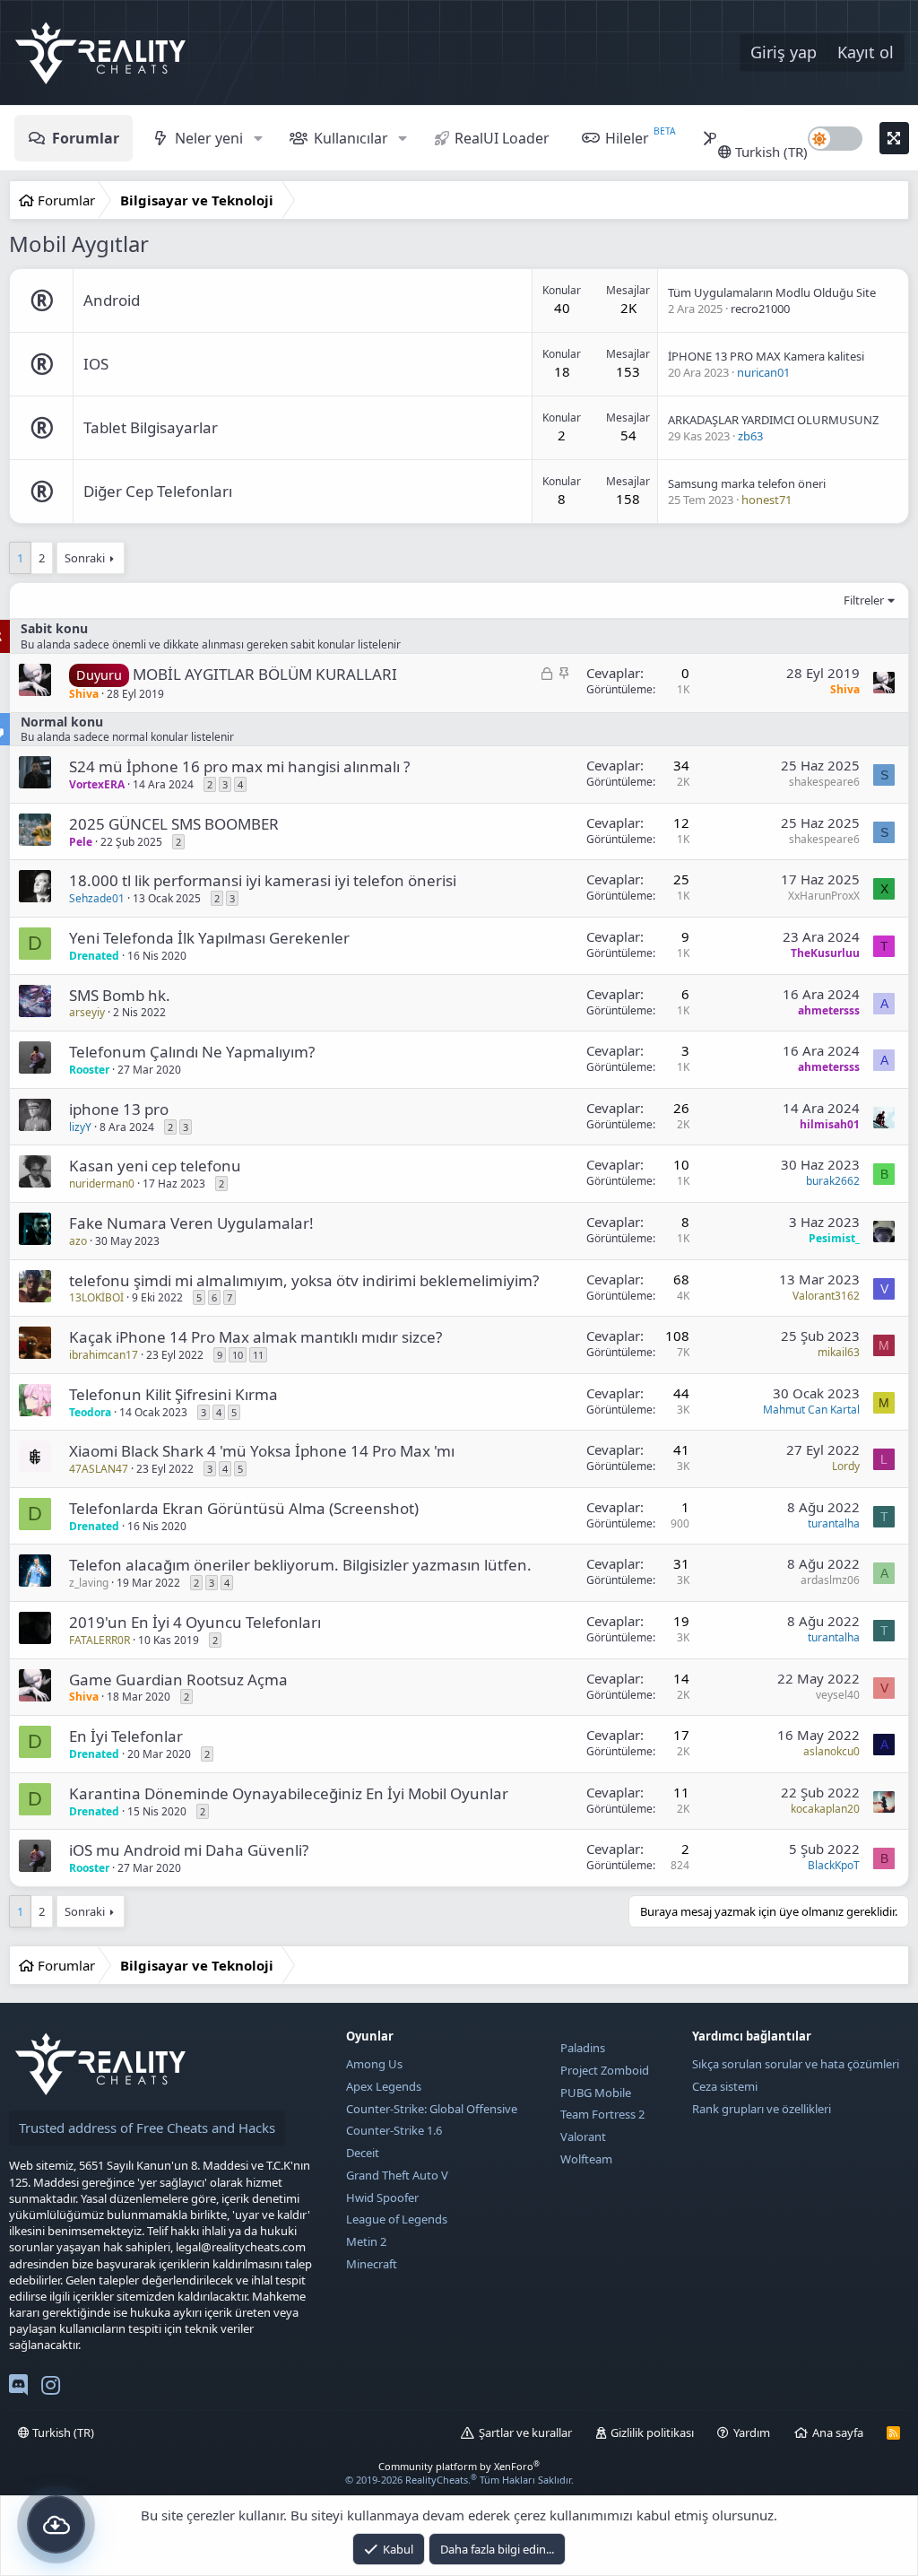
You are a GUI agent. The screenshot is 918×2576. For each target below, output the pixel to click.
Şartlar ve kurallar (525, 2432)
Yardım (752, 2432)
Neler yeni (209, 138)
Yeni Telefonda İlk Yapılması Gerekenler (209, 938)
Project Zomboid (605, 2070)
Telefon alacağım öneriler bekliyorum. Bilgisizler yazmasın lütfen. (300, 1565)
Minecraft (372, 2264)
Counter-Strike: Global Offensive (432, 2109)
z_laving (89, 1583)
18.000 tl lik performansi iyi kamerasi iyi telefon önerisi (263, 880)
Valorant (583, 2137)
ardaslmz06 (830, 1580)
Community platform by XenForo (459, 2466)
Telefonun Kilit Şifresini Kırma (173, 1394)
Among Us (374, 2064)
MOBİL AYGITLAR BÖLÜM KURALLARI (265, 674)
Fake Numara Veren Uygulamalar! (191, 1223)
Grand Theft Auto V (397, 2175)
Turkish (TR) (770, 152)
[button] (258, 138)
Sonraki (85, 558)
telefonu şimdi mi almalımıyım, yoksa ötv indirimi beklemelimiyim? (304, 1280)
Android (112, 300)
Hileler (627, 138)
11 (258, 1355)
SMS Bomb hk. (120, 995)
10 (238, 1355)
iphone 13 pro (119, 1109)
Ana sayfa (838, 2432)
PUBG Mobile (596, 2093)
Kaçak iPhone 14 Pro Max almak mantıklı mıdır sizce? (255, 1337)
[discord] (18, 2389)
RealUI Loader (502, 138)
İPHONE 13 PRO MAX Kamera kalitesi (766, 356)
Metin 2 (366, 2241)
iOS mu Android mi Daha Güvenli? (189, 1850)
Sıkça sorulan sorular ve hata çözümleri (796, 2064)
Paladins (583, 2048)
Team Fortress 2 (602, 2114)
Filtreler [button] (864, 600)
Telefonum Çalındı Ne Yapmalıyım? (192, 1052)
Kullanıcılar (351, 138)
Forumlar (86, 138)
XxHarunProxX (824, 896)
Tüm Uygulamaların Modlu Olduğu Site (772, 292)
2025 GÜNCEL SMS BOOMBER (174, 824)
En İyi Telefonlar (126, 1736)
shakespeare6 (824, 782)
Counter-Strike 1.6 (394, 2130)
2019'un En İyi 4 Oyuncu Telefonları (195, 1622)
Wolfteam (586, 2159)
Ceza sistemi (725, 2086)
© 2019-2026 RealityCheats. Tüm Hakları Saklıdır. (459, 2480)
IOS (96, 364)
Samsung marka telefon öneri (747, 483)
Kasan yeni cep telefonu (155, 1166)
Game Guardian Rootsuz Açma (178, 1680)
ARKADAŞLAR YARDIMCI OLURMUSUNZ (773, 420)
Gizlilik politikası (652, 2432)
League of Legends (397, 2219)
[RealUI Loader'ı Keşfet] (56, 2524)
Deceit (363, 2153)
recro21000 (760, 309)
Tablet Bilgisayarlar (151, 427)
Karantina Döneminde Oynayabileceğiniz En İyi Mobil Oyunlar (289, 1793)
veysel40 (838, 1695)
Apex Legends (384, 2086)
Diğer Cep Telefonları (158, 491)
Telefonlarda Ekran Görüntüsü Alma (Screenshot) (244, 1508)
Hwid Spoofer (382, 2197)
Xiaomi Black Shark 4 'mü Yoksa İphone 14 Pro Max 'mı (262, 1451)
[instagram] (51, 2389)
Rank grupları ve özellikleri (762, 2109)
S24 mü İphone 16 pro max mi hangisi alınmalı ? (239, 766)
